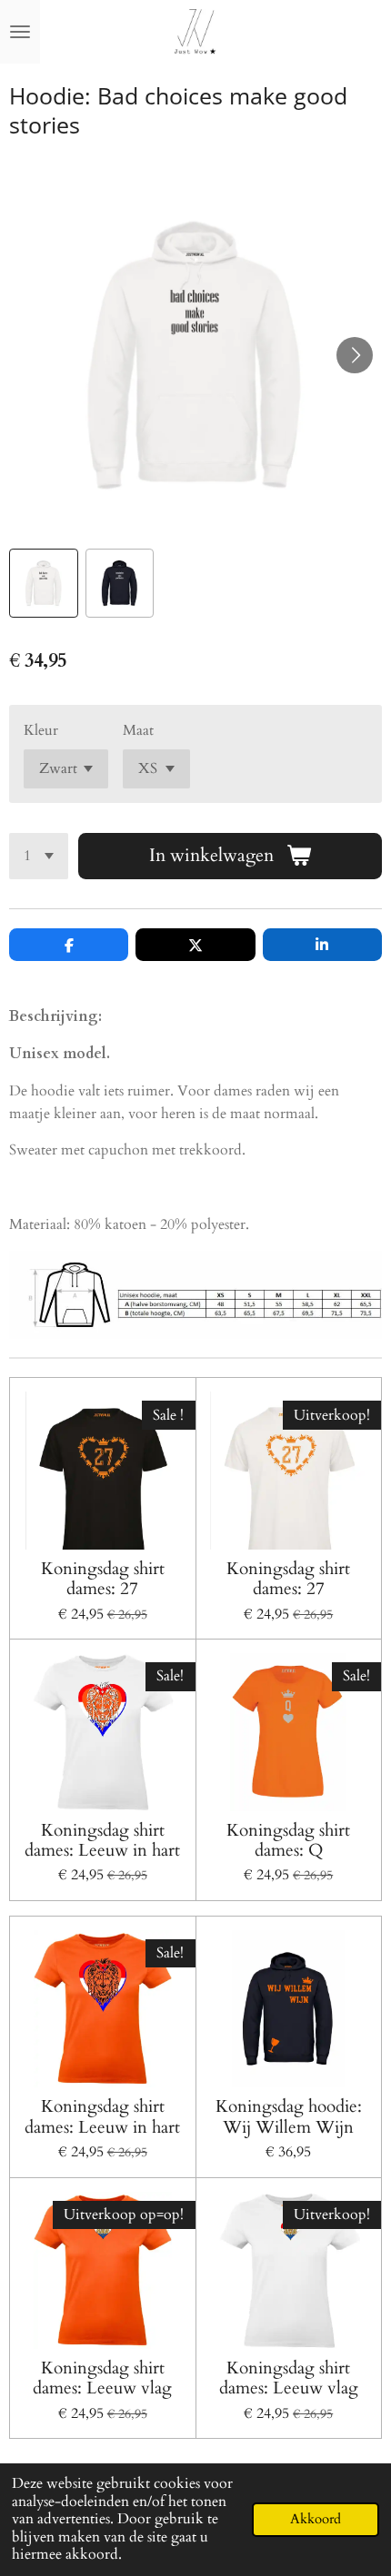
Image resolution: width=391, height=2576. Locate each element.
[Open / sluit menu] (20, 32)
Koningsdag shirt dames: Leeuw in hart (102, 1841)
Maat (138, 730)
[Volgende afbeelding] (355, 355)
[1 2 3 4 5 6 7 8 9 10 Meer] (39, 856)
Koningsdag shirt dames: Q (288, 1841)
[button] (44, 583)
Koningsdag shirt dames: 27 (103, 1579)
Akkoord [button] (316, 2519)
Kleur (41, 730)
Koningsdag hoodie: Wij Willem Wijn (289, 2117)
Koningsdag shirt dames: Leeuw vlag (102, 2378)
